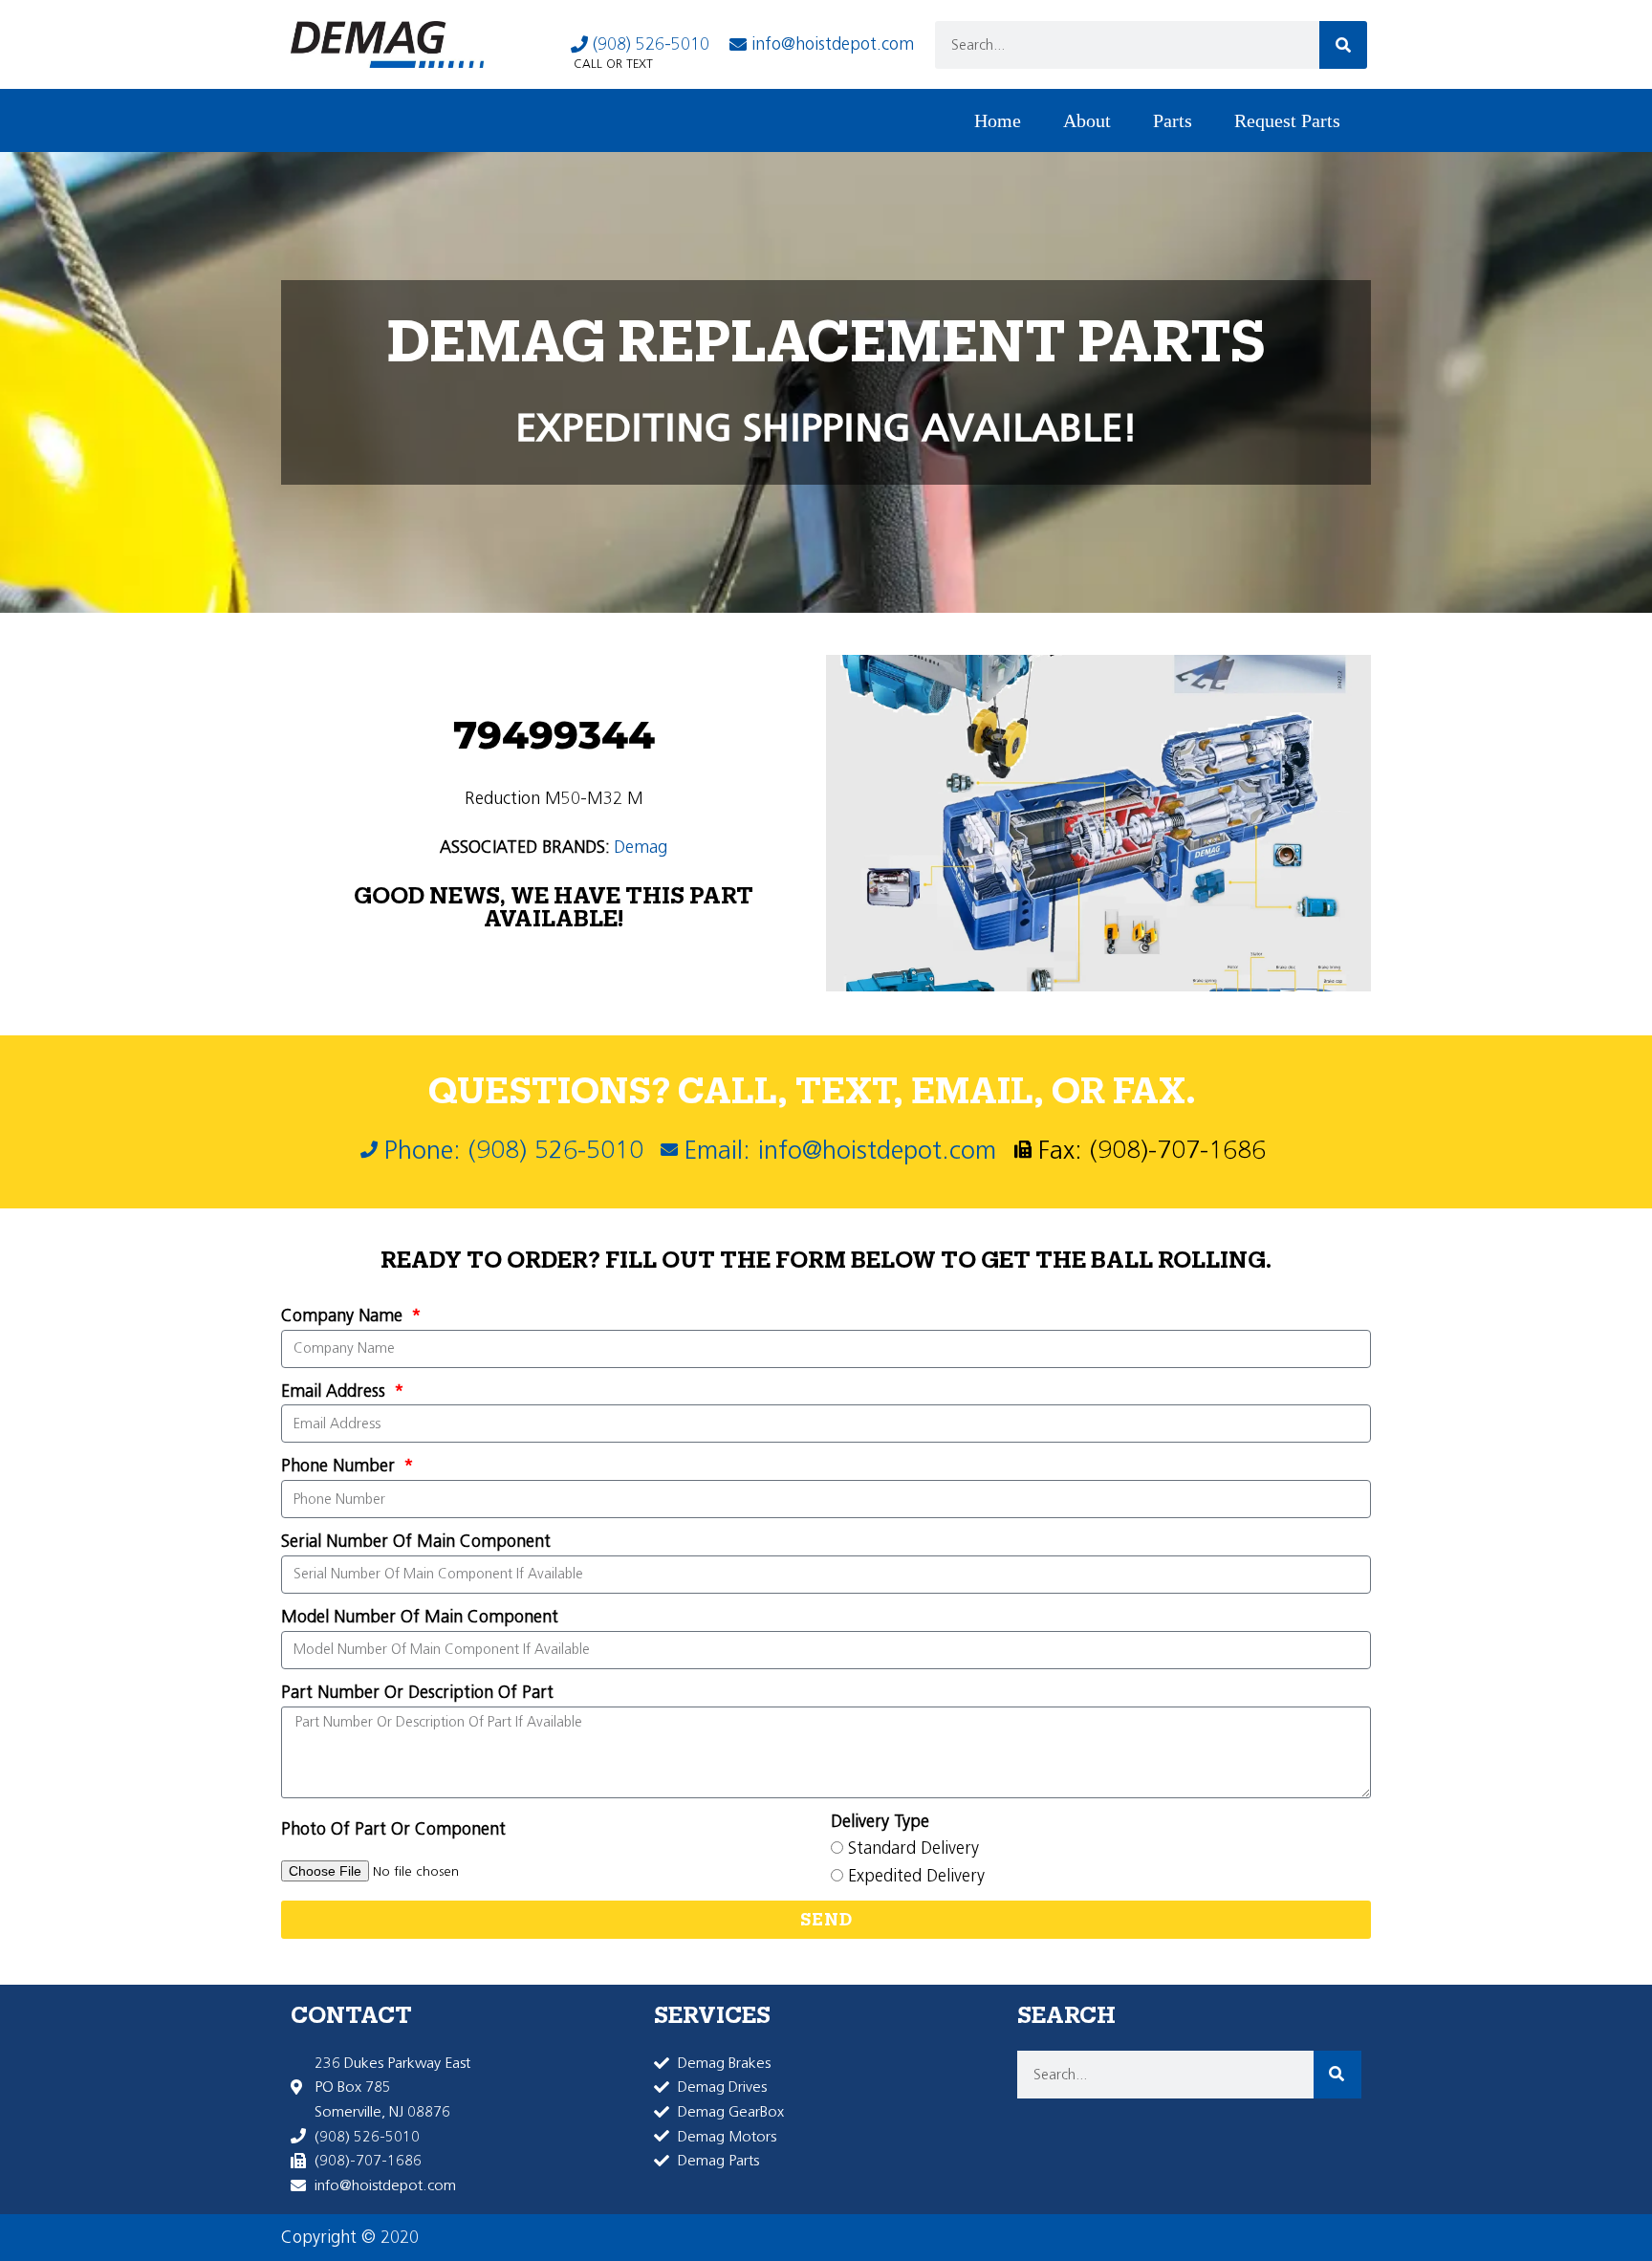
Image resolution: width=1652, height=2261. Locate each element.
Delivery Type (880, 1821)
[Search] (1343, 45)
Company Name (344, 1315)
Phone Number (340, 1466)
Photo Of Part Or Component (393, 1829)
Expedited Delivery (916, 1876)
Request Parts (1287, 120)
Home (998, 120)
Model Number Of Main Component (420, 1617)
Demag (641, 847)
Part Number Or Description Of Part (417, 1692)
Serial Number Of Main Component (416, 1541)
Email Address (336, 1391)
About (1087, 120)
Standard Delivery (913, 1848)
